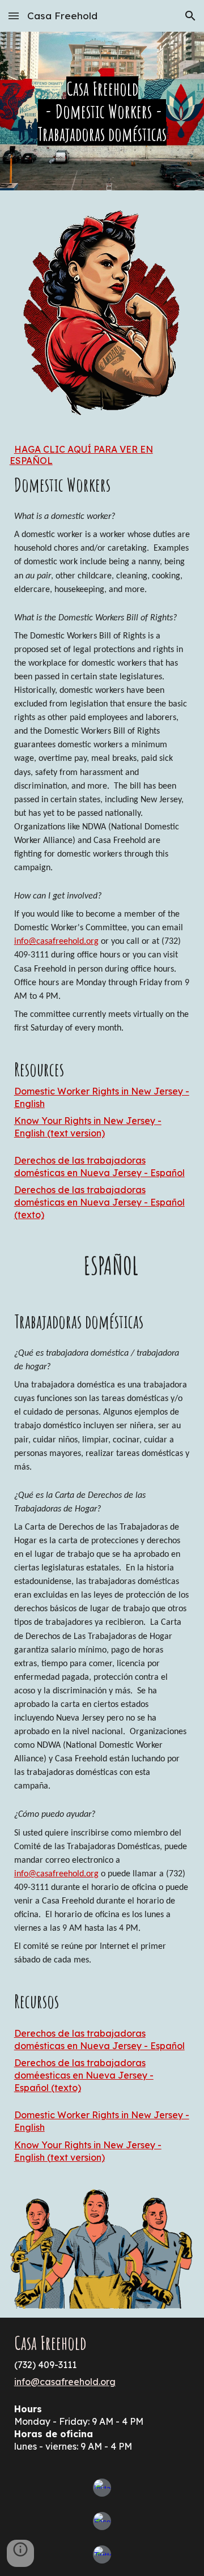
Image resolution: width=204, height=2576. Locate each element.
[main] (102, 111)
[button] (14, 16)
